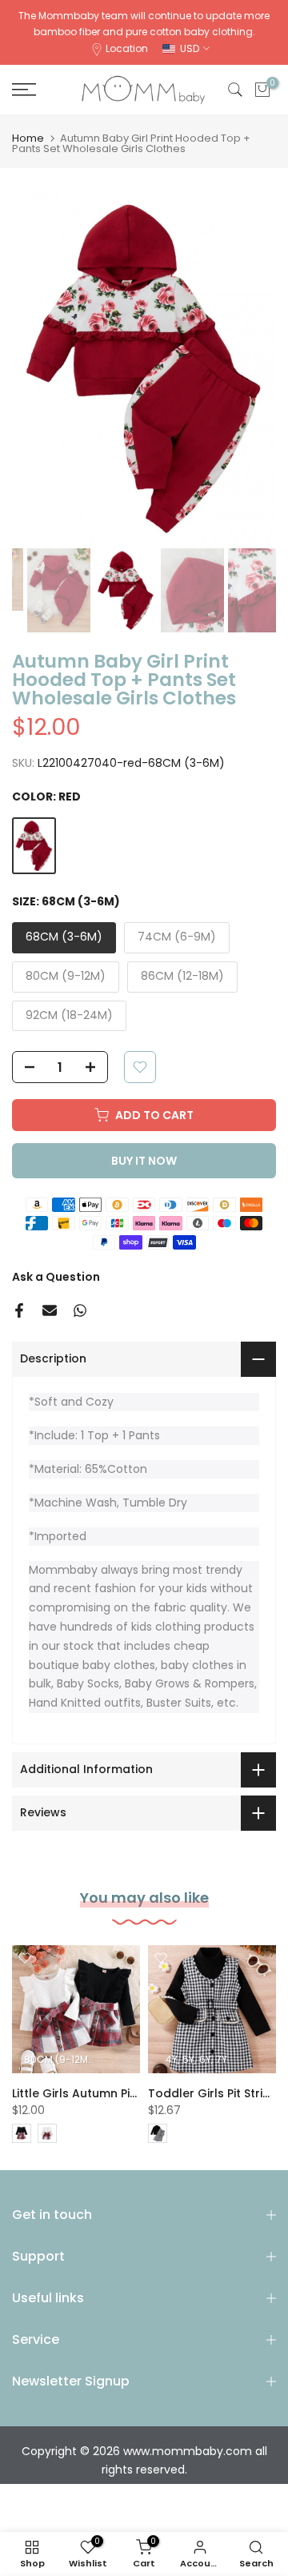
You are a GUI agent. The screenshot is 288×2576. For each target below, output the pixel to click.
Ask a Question (56, 1277)
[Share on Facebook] (19, 1310)
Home (28, 138)
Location (127, 48)
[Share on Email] (50, 1310)
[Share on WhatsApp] (80, 1310)
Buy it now (144, 1161)
